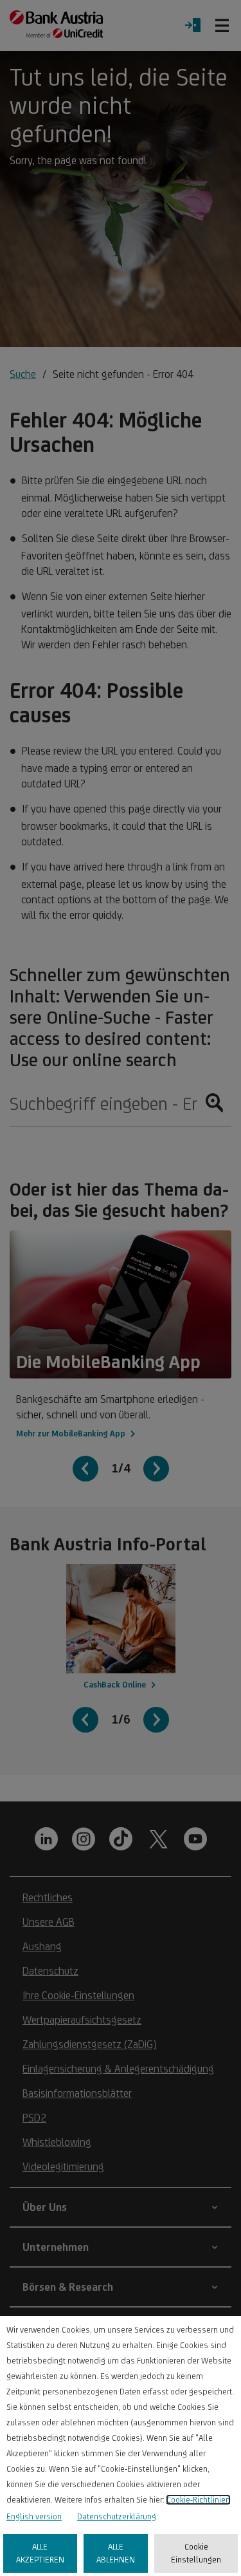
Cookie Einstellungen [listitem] (196, 2553)
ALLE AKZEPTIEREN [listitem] (40, 2553)
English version (34, 2516)
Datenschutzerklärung (117, 2516)
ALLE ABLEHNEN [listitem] (116, 2553)
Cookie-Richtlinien (198, 2500)
